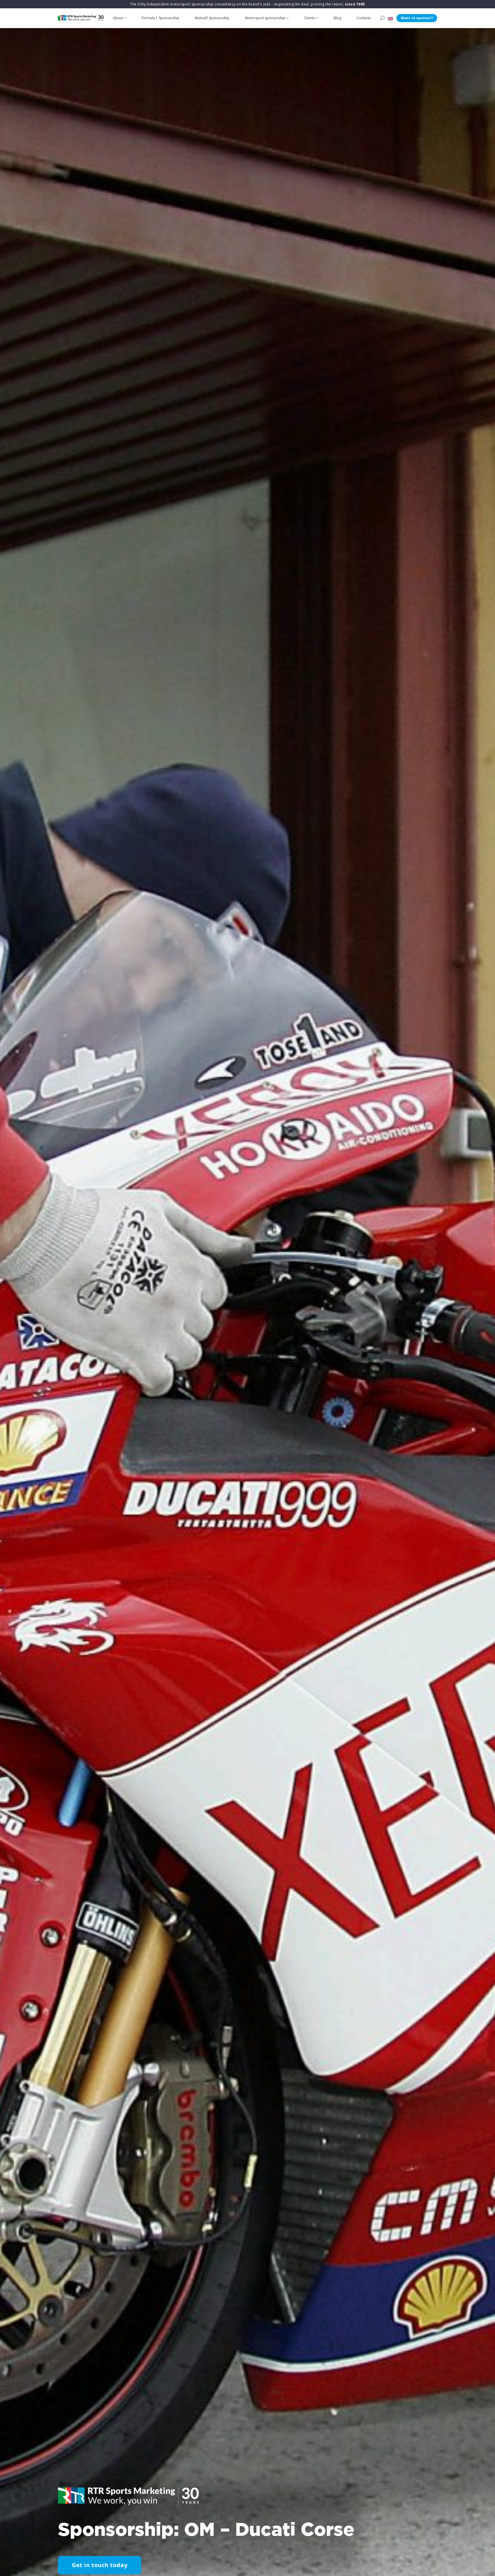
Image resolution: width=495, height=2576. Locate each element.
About (118, 18)
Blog (337, 18)
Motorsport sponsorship (265, 18)
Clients (309, 18)
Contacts (364, 18)
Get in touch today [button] (100, 2565)
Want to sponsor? (417, 18)
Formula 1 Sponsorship (160, 18)
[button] (390, 18)
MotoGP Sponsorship (212, 18)
